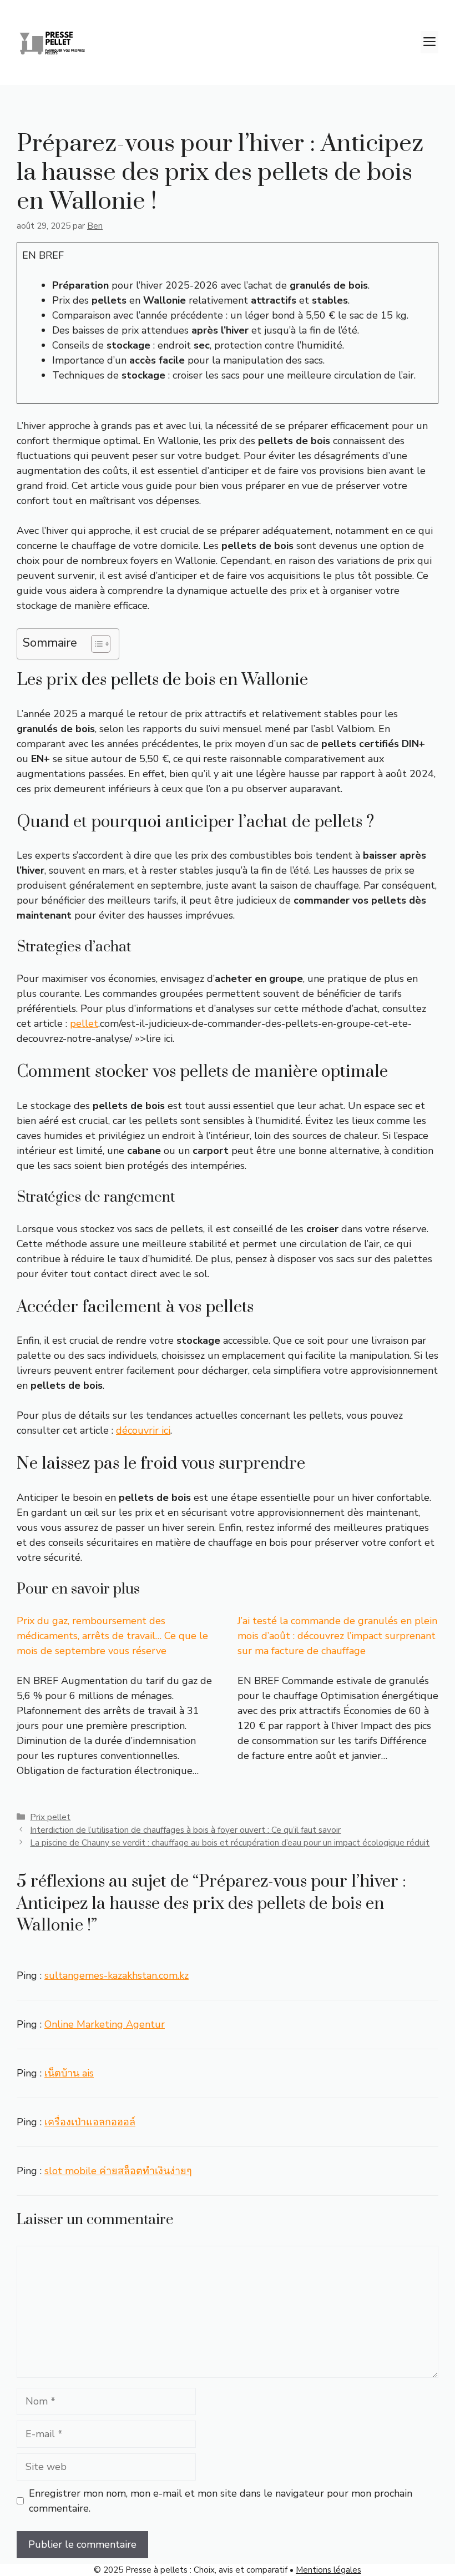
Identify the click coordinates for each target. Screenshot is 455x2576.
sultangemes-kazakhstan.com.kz (117, 1975)
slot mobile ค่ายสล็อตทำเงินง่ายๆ (118, 2171)
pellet (84, 1024)
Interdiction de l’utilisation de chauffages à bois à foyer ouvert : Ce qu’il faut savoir (185, 1830)
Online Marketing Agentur (105, 2024)
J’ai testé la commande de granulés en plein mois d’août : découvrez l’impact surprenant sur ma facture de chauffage (337, 1636)
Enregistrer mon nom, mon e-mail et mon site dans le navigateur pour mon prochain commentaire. (221, 2501)
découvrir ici (143, 1430)
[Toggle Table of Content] (95, 644)
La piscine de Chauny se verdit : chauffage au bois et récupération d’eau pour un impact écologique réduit (230, 1843)
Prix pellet (50, 1817)
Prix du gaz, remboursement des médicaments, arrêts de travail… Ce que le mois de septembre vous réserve (112, 1636)
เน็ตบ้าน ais (69, 2073)
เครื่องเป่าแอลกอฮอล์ (90, 2122)
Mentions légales (328, 2570)
